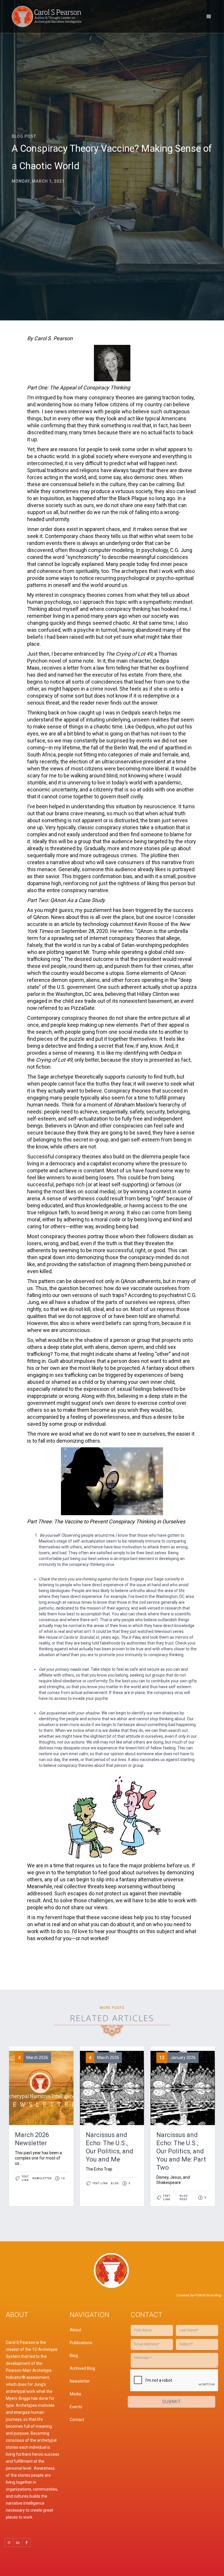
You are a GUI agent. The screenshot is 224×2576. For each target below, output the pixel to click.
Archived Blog (82, 2368)
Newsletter (80, 2381)
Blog (74, 2356)
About (75, 2330)
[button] (209, 17)
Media (75, 2394)
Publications (81, 2343)
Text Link (25, 2178)
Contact (77, 2420)
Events (76, 2407)
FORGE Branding (208, 2295)
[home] (48, 16)
